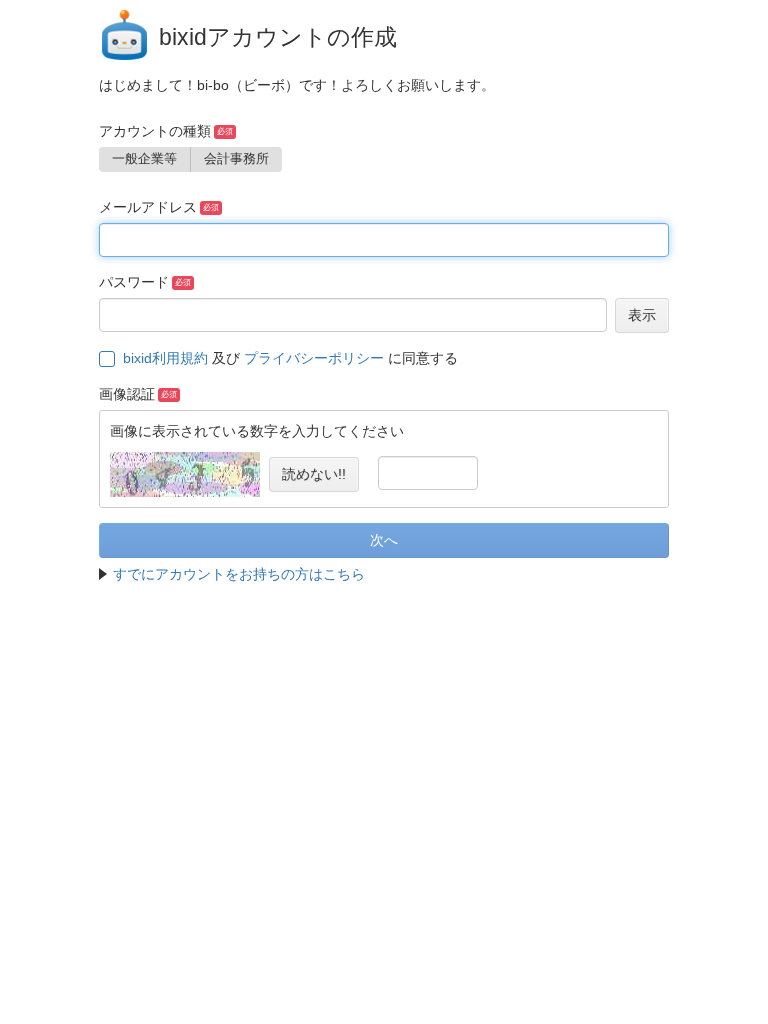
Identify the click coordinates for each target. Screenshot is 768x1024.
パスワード (134, 282)
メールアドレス (148, 207)
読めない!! (314, 474)
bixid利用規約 (165, 358)
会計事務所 (236, 158)
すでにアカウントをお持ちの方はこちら (239, 574)
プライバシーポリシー (314, 358)
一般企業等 (144, 158)
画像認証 (127, 394)
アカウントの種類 (155, 131)
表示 (642, 315)
